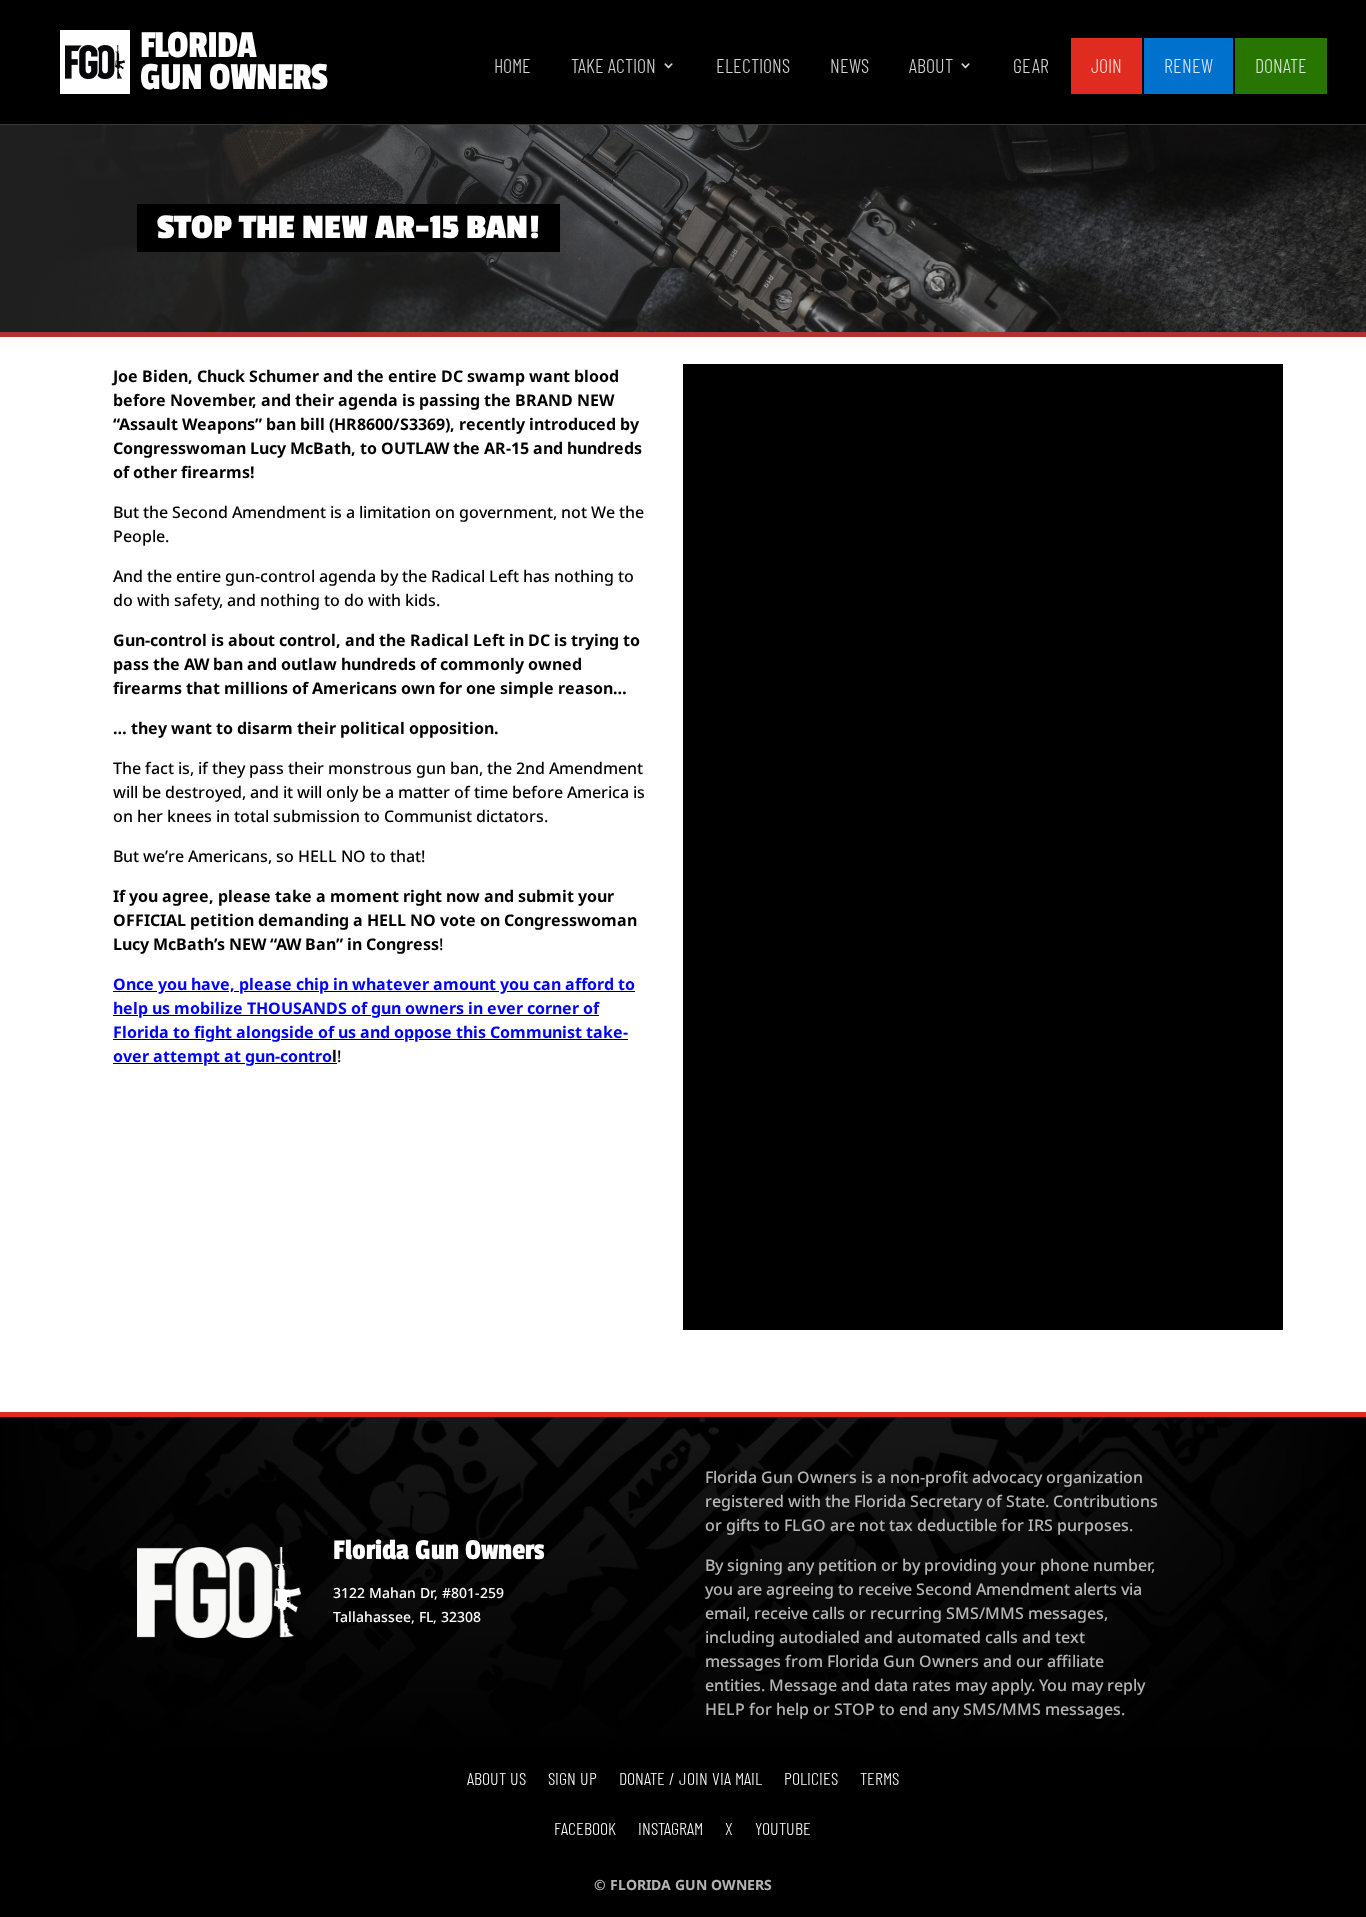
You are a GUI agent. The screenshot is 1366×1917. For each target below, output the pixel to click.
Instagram (670, 1830)
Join (1106, 65)
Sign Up (572, 1780)
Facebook (585, 1830)
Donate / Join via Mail (690, 1780)
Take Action (613, 67)
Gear (1031, 67)
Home (512, 67)
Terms (879, 1780)
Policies (811, 1780)
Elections (753, 67)
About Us (496, 1780)
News (849, 67)
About (931, 67)
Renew (1188, 65)
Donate (1281, 65)
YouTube (783, 1830)
